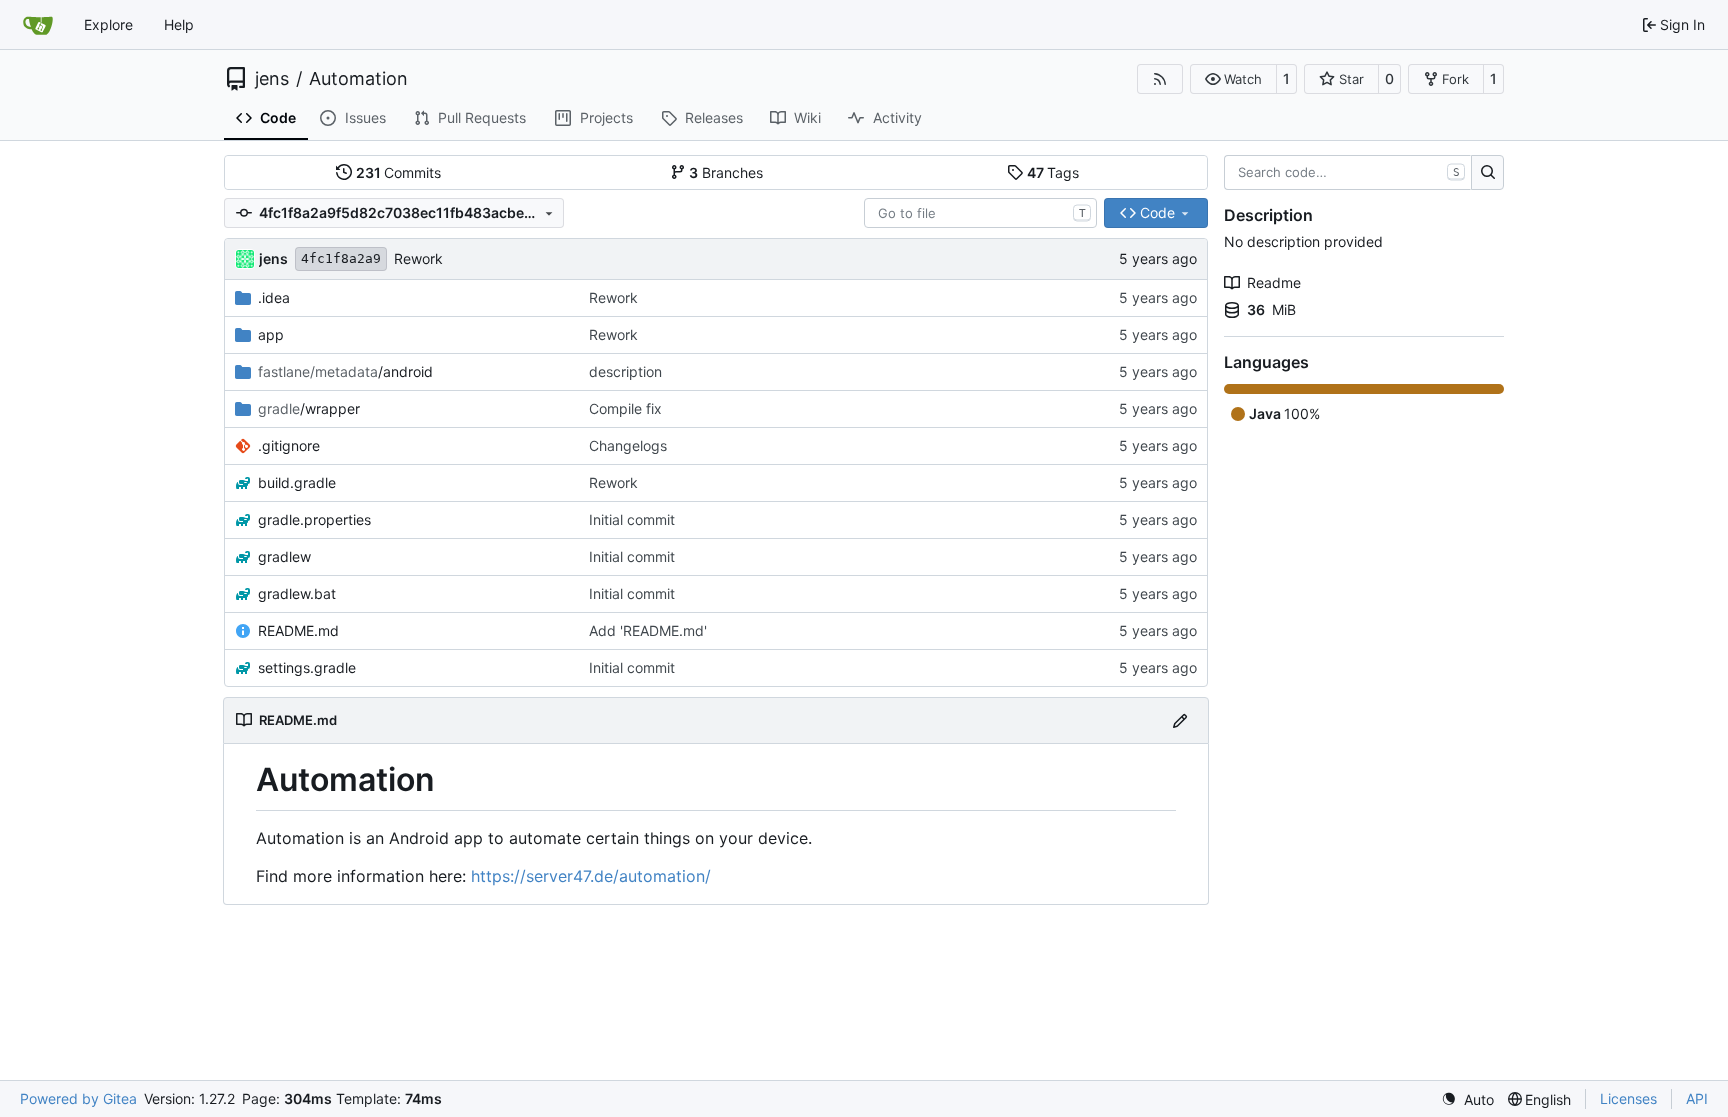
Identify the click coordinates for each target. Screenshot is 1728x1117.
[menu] (1467, 1099)
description (625, 371)
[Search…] (1487, 173)
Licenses (1628, 1098)
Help (179, 24)
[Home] (38, 25)
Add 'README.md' (648, 630)
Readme (1274, 282)
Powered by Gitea (78, 1098)
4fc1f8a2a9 (341, 258)
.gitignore (289, 445)
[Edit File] (1180, 720)
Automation (358, 79)
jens (272, 79)
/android (345, 371)
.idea (274, 297)
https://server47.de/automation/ (591, 876)
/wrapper (309, 408)
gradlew (284, 556)
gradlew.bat (297, 593)
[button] (1233, 79)
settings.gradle (307, 667)
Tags (1053, 172)
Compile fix (625, 408)
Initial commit (632, 519)
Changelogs (628, 445)
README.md (298, 630)
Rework (418, 258)
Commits (399, 172)
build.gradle (297, 482)
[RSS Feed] (1160, 79)
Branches (726, 172)
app (271, 334)
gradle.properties (314, 519)
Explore (108, 24)
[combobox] (980, 213)
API (1697, 1098)
